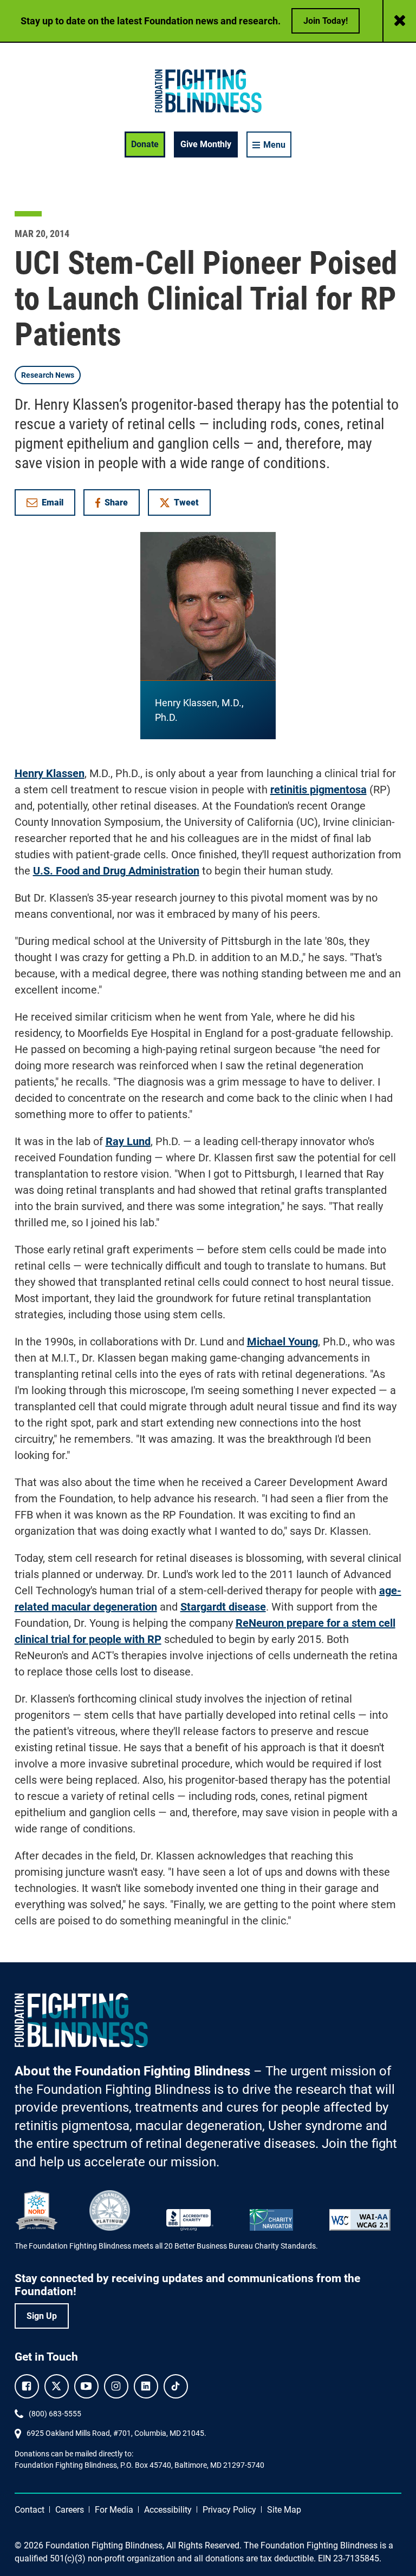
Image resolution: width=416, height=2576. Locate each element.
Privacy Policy (229, 2510)
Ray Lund (128, 1141)
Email (53, 502)
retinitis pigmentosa (318, 790)
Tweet (186, 502)
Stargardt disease (223, 1607)
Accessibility (168, 2510)
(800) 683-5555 (55, 2414)
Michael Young (282, 1342)
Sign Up (42, 2316)
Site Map (284, 2510)
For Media (114, 2510)
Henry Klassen (50, 773)
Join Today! (326, 21)
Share (117, 505)
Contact (30, 2510)
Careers (70, 2510)
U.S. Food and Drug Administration (116, 871)
